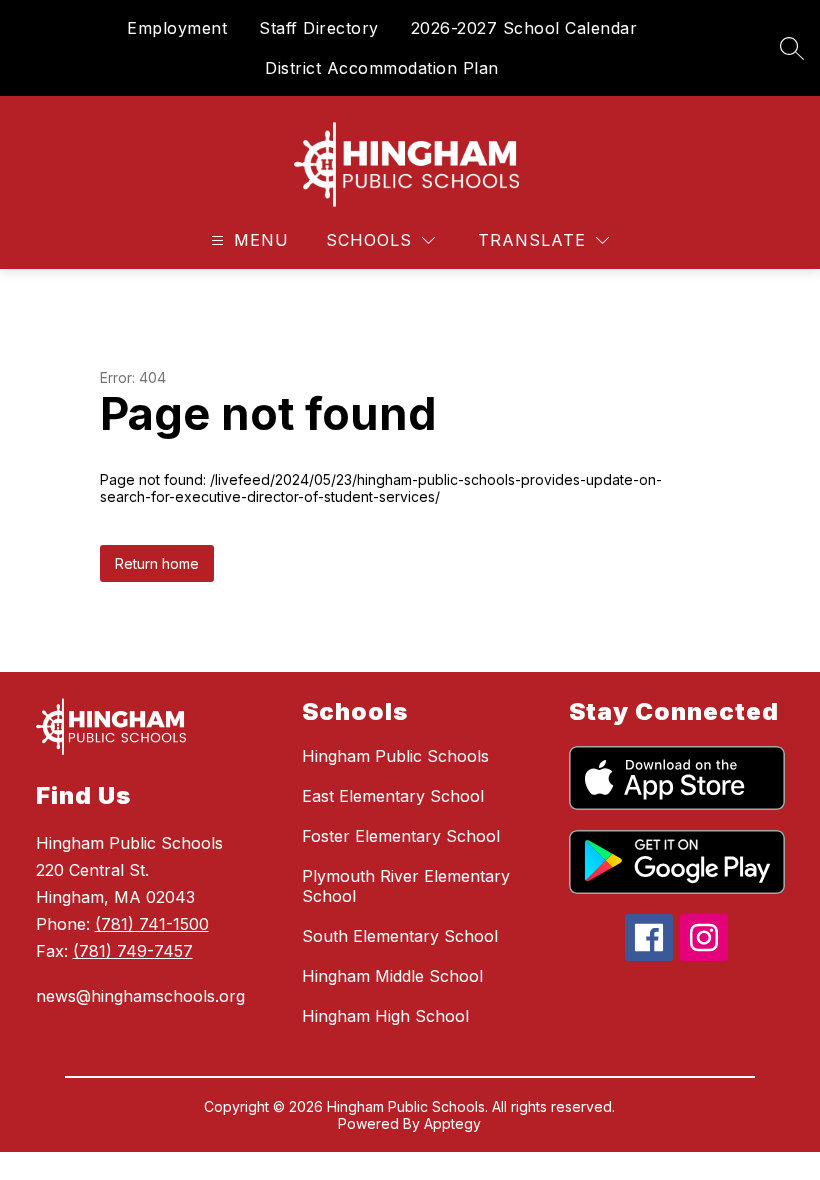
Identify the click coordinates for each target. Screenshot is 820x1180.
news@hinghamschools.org (140, 996)
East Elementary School (393, 796)
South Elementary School (400, 936)
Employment (177, 28)
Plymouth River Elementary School (406, 886)
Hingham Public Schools (395, 756)
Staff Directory (319, 28)
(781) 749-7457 (133, 951)
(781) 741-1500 (152, 924)
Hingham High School (385, 1016)
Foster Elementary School (401, 836)
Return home (157, 563)
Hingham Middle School (392, 976)
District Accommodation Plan (382, 68)
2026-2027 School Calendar (524, 28)
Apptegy (452, 1123)
